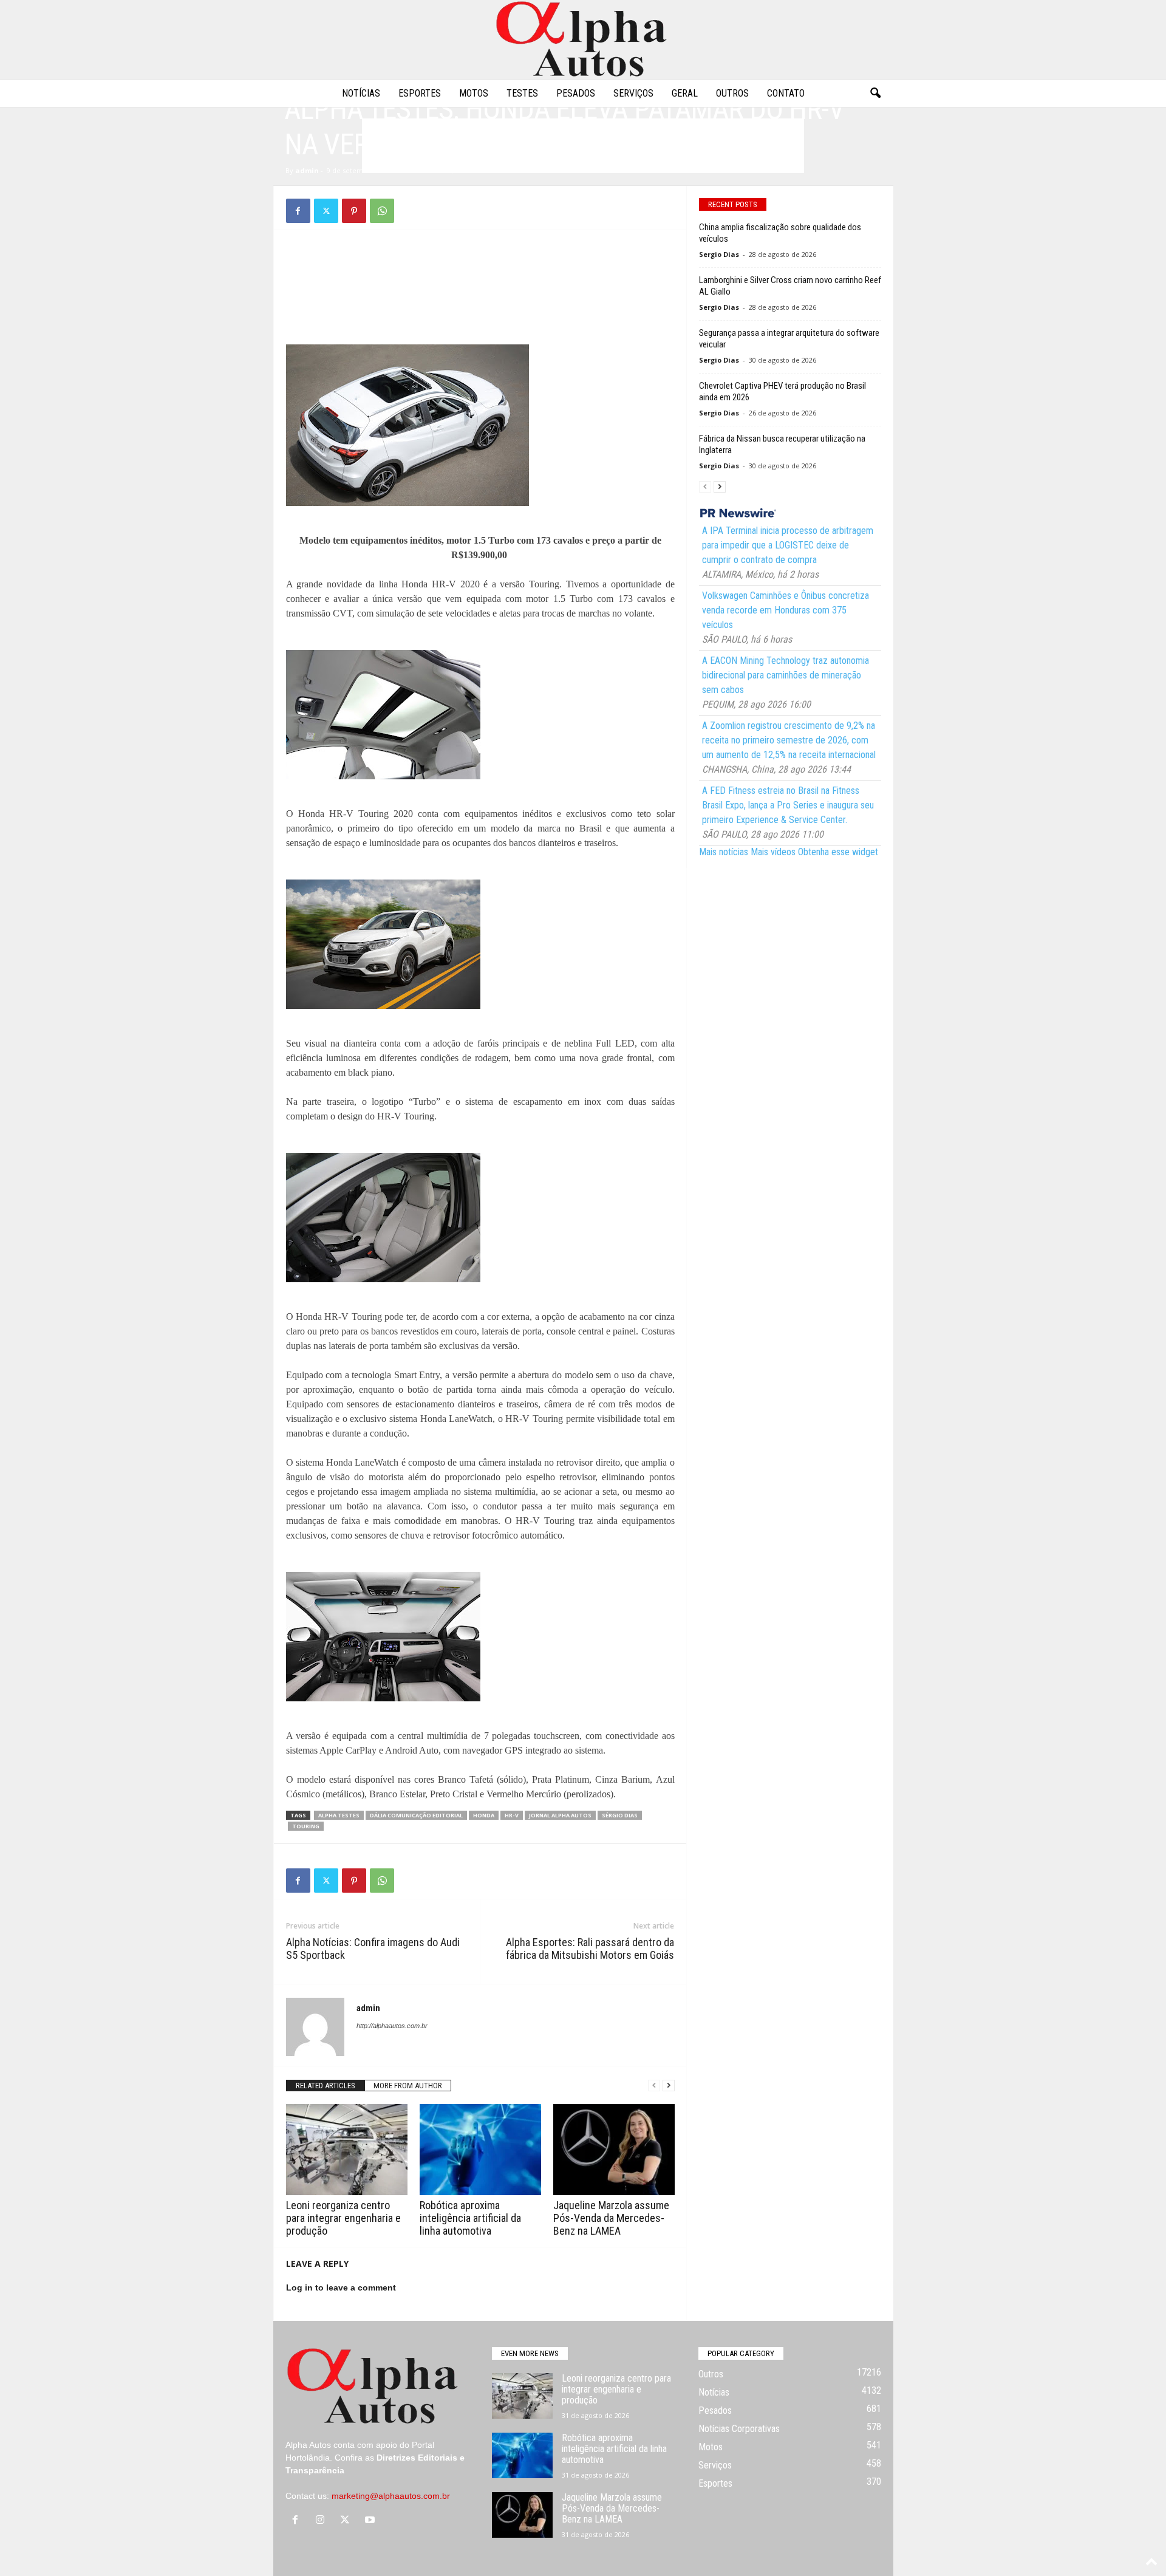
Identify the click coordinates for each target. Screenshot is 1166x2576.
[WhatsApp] (382, 211)
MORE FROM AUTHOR (408, 2086)
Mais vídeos (773, 852)
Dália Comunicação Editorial (416, 1815)
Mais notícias (724, 852)
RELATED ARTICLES (326, 2086)
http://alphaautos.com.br (392, 2026)
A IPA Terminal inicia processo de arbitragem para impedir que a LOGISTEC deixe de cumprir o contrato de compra (788, 545)
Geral (685, 93)
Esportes (420, 93)
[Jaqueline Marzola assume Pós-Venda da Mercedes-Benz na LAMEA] (614, 2150)
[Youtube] (371, 2521)
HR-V (512, 1815)
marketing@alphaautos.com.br (391, 2496)
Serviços (633, 93)
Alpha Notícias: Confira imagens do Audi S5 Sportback (373, 1949)
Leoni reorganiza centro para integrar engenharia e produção (343, 2218)
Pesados (576, 93)
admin (307, 170)
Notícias (361, 93)
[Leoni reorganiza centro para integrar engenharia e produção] (347, 2150)
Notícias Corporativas (739, 2429)
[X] (326, 211)
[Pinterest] (354, 211)
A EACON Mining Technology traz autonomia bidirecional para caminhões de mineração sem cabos (786, 675)
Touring (306, 1826)
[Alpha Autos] (583, 40)
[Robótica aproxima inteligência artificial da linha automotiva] (480, 2150)
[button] (875, 94)
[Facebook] (298, 211)
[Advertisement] (480, 269)
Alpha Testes (339, 1815)
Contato (786, 93)
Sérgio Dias (620, 1815)
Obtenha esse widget (838, 852)
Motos (474, 93)
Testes (522, 93)
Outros (732, 93)
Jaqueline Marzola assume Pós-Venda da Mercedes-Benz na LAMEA (611, 2218)
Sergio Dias (719, 254)
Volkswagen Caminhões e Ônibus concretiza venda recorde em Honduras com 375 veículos (786, 610)
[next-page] (669, 2086)
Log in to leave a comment (341, 2287)
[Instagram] (323, 2521)
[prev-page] (654, 2086)
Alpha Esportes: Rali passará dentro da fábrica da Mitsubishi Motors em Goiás (590, 1949)
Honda (484, 1815)
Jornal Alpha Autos (560, 1815)
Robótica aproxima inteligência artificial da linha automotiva (470, 2218)
